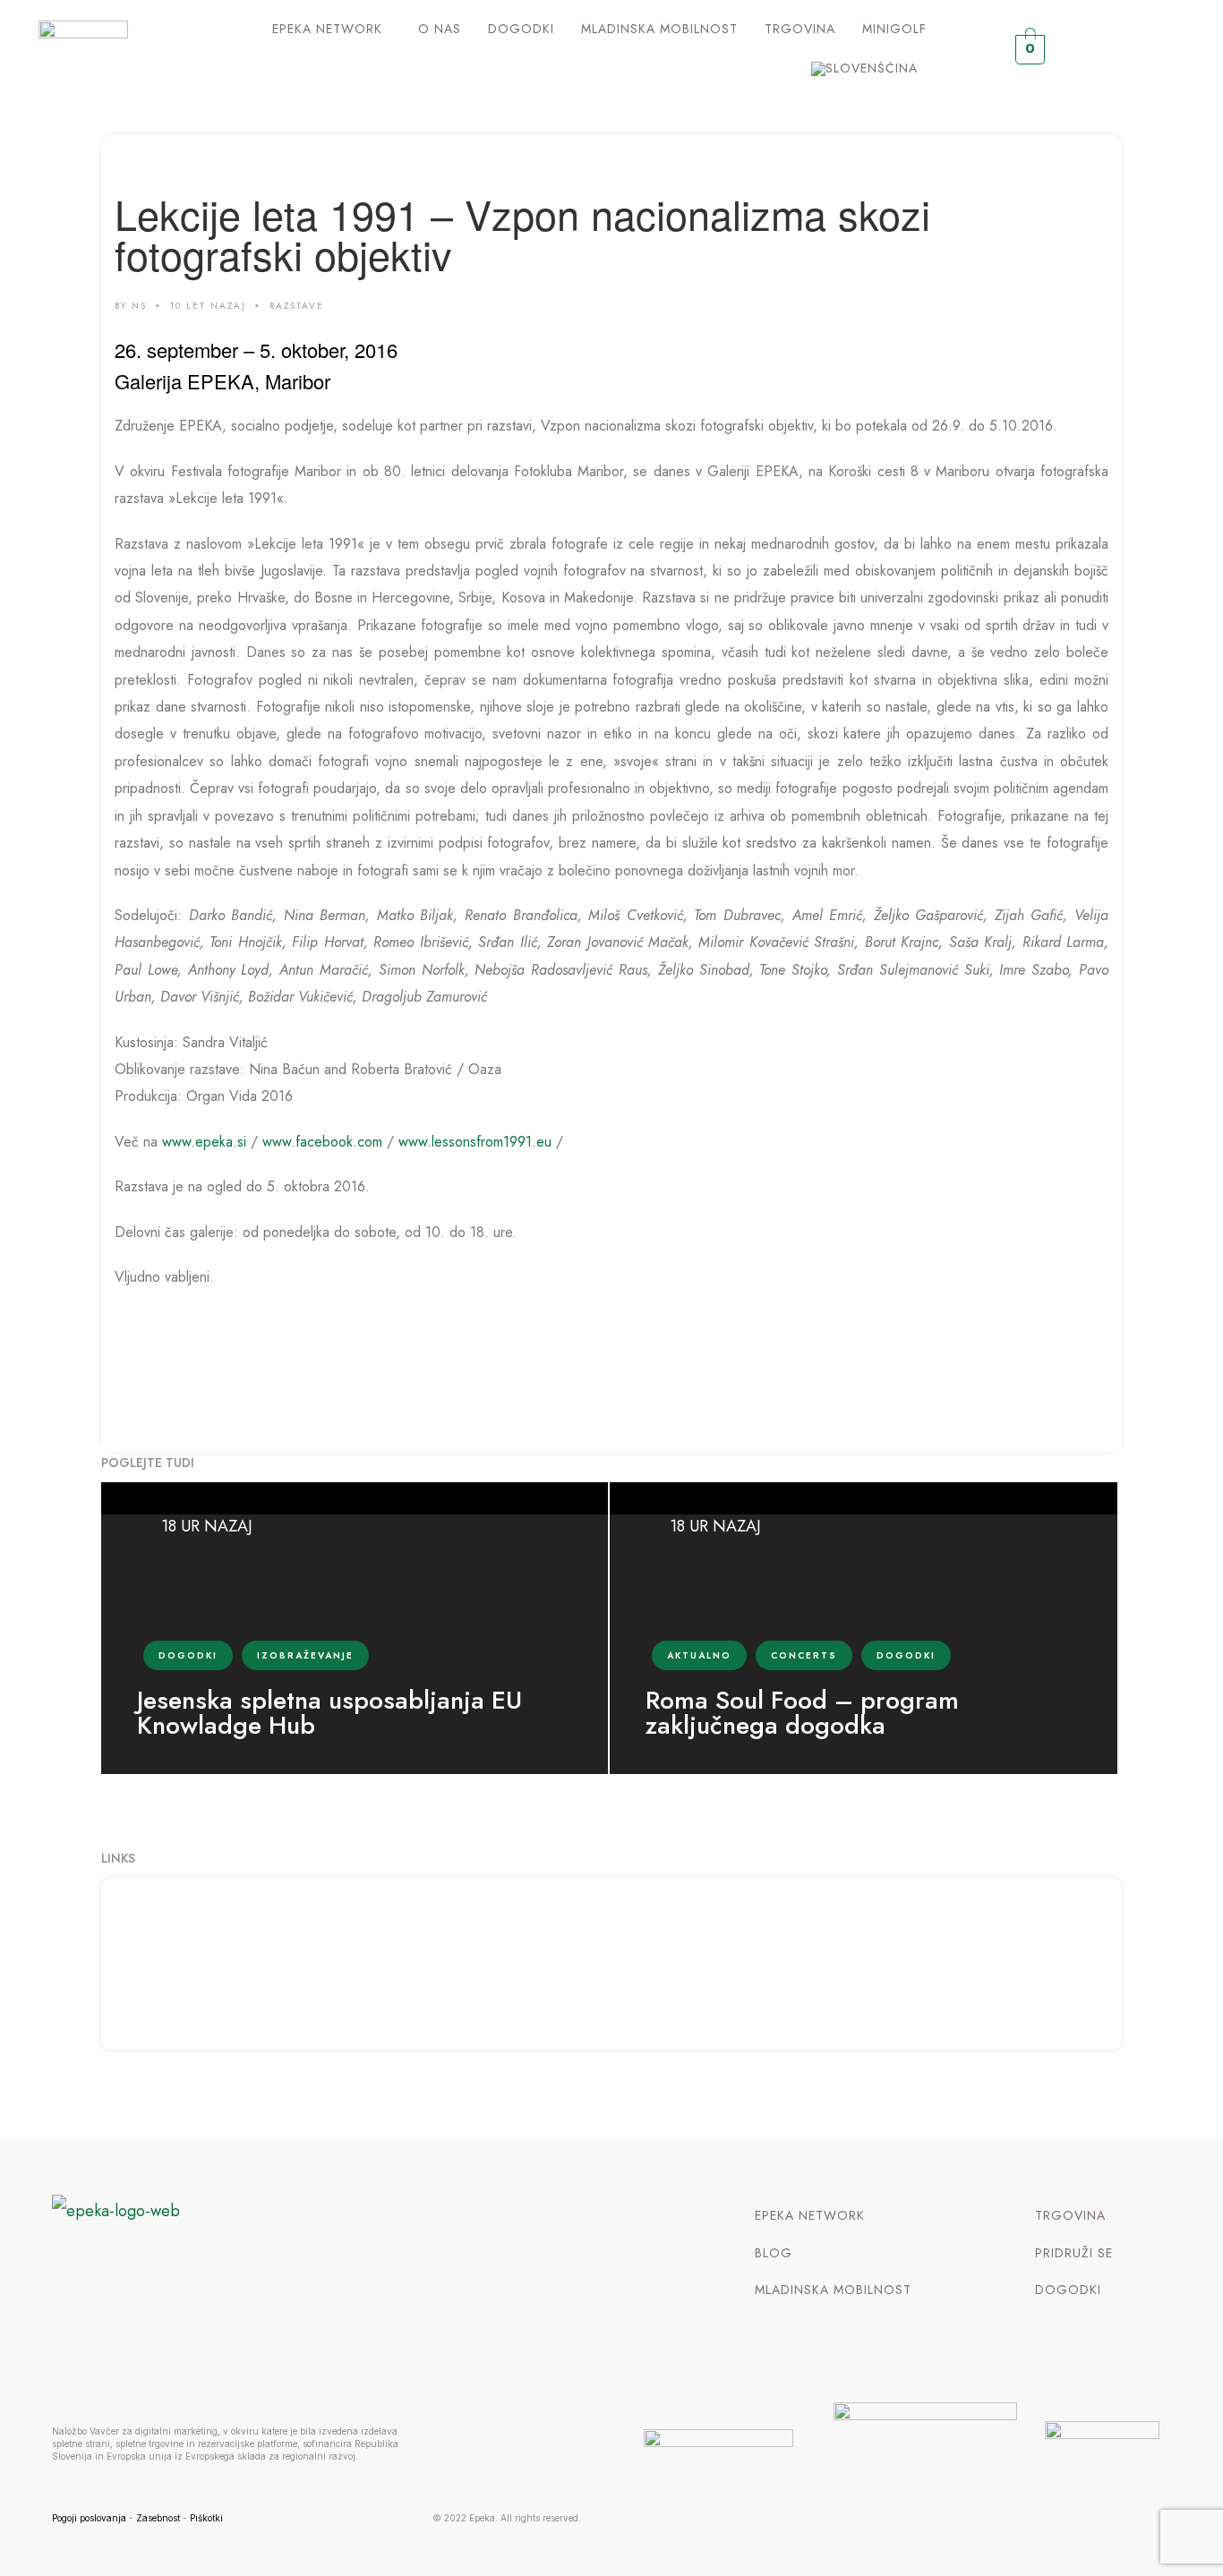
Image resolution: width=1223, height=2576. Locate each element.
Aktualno (699, 1655)
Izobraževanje (305, 1655)
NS (139, 306)
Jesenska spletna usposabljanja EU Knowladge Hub (329, 1713)
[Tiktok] (1174, 50)
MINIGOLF (894, 29)
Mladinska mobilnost (659, 29)
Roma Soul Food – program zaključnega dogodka (802, 1713)
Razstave (297, 306)
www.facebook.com (322, 1142)
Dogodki (521, 29)
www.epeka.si (204, 1142)
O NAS (440, 29)
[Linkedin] (1139, 50)
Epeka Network (327, 29)
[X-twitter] (1104, 50)
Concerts (804, 1655)
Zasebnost (158, 2518)
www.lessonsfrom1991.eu (475, 1142)
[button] (332, 29)
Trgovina (800, 29)
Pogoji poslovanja (89, 2518)
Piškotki (206, 2518)
